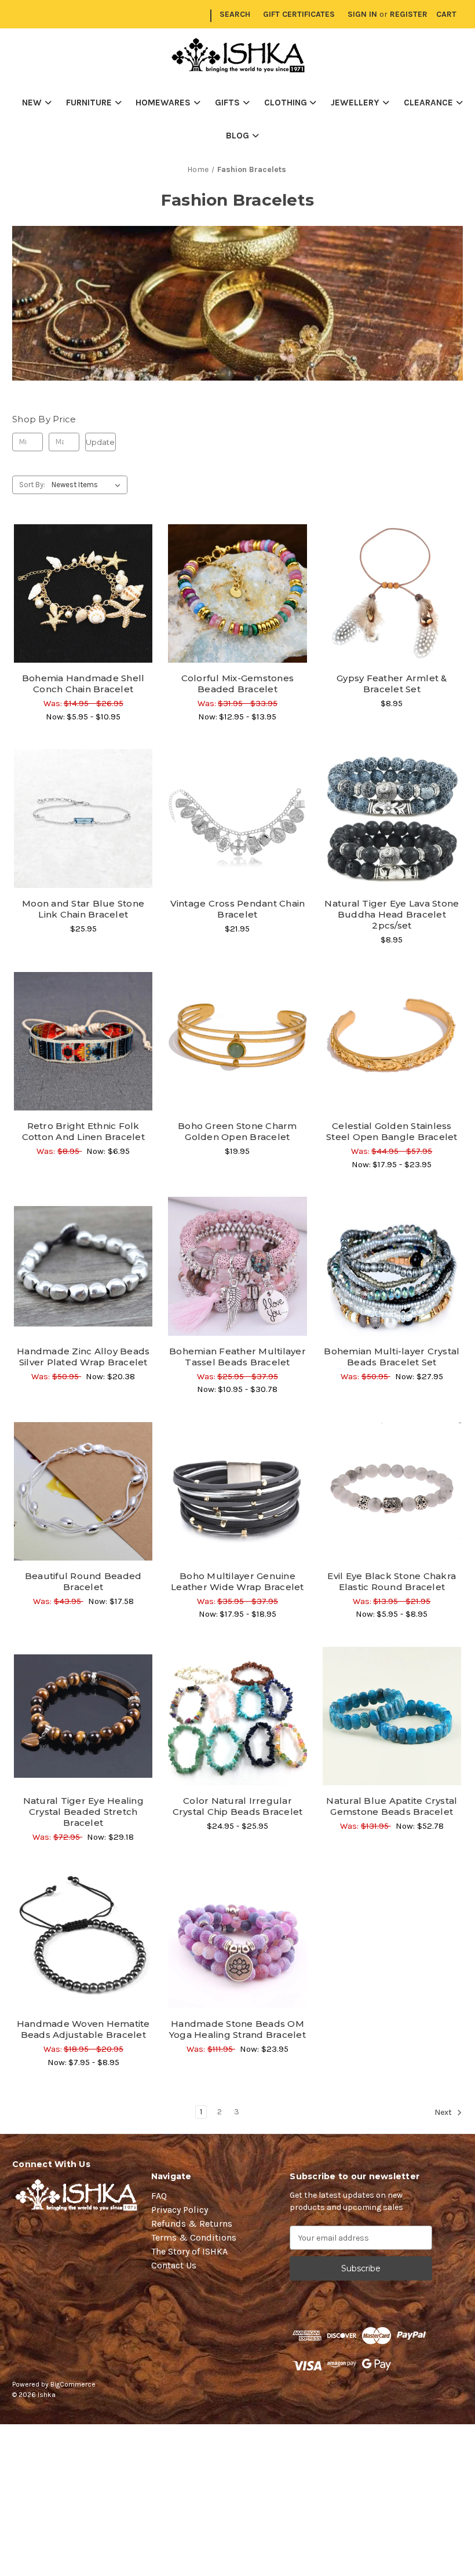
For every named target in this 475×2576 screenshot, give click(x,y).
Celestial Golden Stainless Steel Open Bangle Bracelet (392, 1131)
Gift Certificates (299, 14)
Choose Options (83, 614)
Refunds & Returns (192, 2224)
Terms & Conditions (194, 2237)
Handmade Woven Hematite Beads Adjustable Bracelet (83, 2029)
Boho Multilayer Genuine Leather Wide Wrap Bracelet (237, 1581)
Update (100, 442)
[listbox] (88, 485)
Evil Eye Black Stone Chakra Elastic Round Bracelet (392, 1581)
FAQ (159, 2196)
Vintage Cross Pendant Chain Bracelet (238, 909)
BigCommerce (73, 2384)
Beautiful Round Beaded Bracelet (83, 1581)
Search (235, 14)
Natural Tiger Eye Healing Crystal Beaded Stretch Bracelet (83, 1812)
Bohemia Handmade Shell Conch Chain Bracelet (83, 684)
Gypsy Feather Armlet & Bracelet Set (392, 684)
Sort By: (32, 485)
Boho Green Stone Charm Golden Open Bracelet (237, 1131)
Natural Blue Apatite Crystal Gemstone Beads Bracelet (392, 1806)
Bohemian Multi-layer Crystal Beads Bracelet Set (392, 1357)
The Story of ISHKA (189, 2251)
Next (444, 2112)
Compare (79, 594)
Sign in (362, 14)
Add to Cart (392, 614)
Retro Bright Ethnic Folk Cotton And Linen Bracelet (83, 1131)
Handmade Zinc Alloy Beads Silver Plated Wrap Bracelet (83, 1357)
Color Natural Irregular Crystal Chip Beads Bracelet (238, 1806)
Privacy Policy (180, 2210)
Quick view (83, 573)
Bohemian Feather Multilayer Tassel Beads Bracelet (237, 1357)
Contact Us (174, 2265)
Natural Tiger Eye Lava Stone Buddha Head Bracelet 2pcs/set (392, 914)
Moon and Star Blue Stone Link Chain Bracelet (83, 909)
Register (409, 14)
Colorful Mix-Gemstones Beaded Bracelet (238, 684)
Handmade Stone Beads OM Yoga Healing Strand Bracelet (237, 2029)
